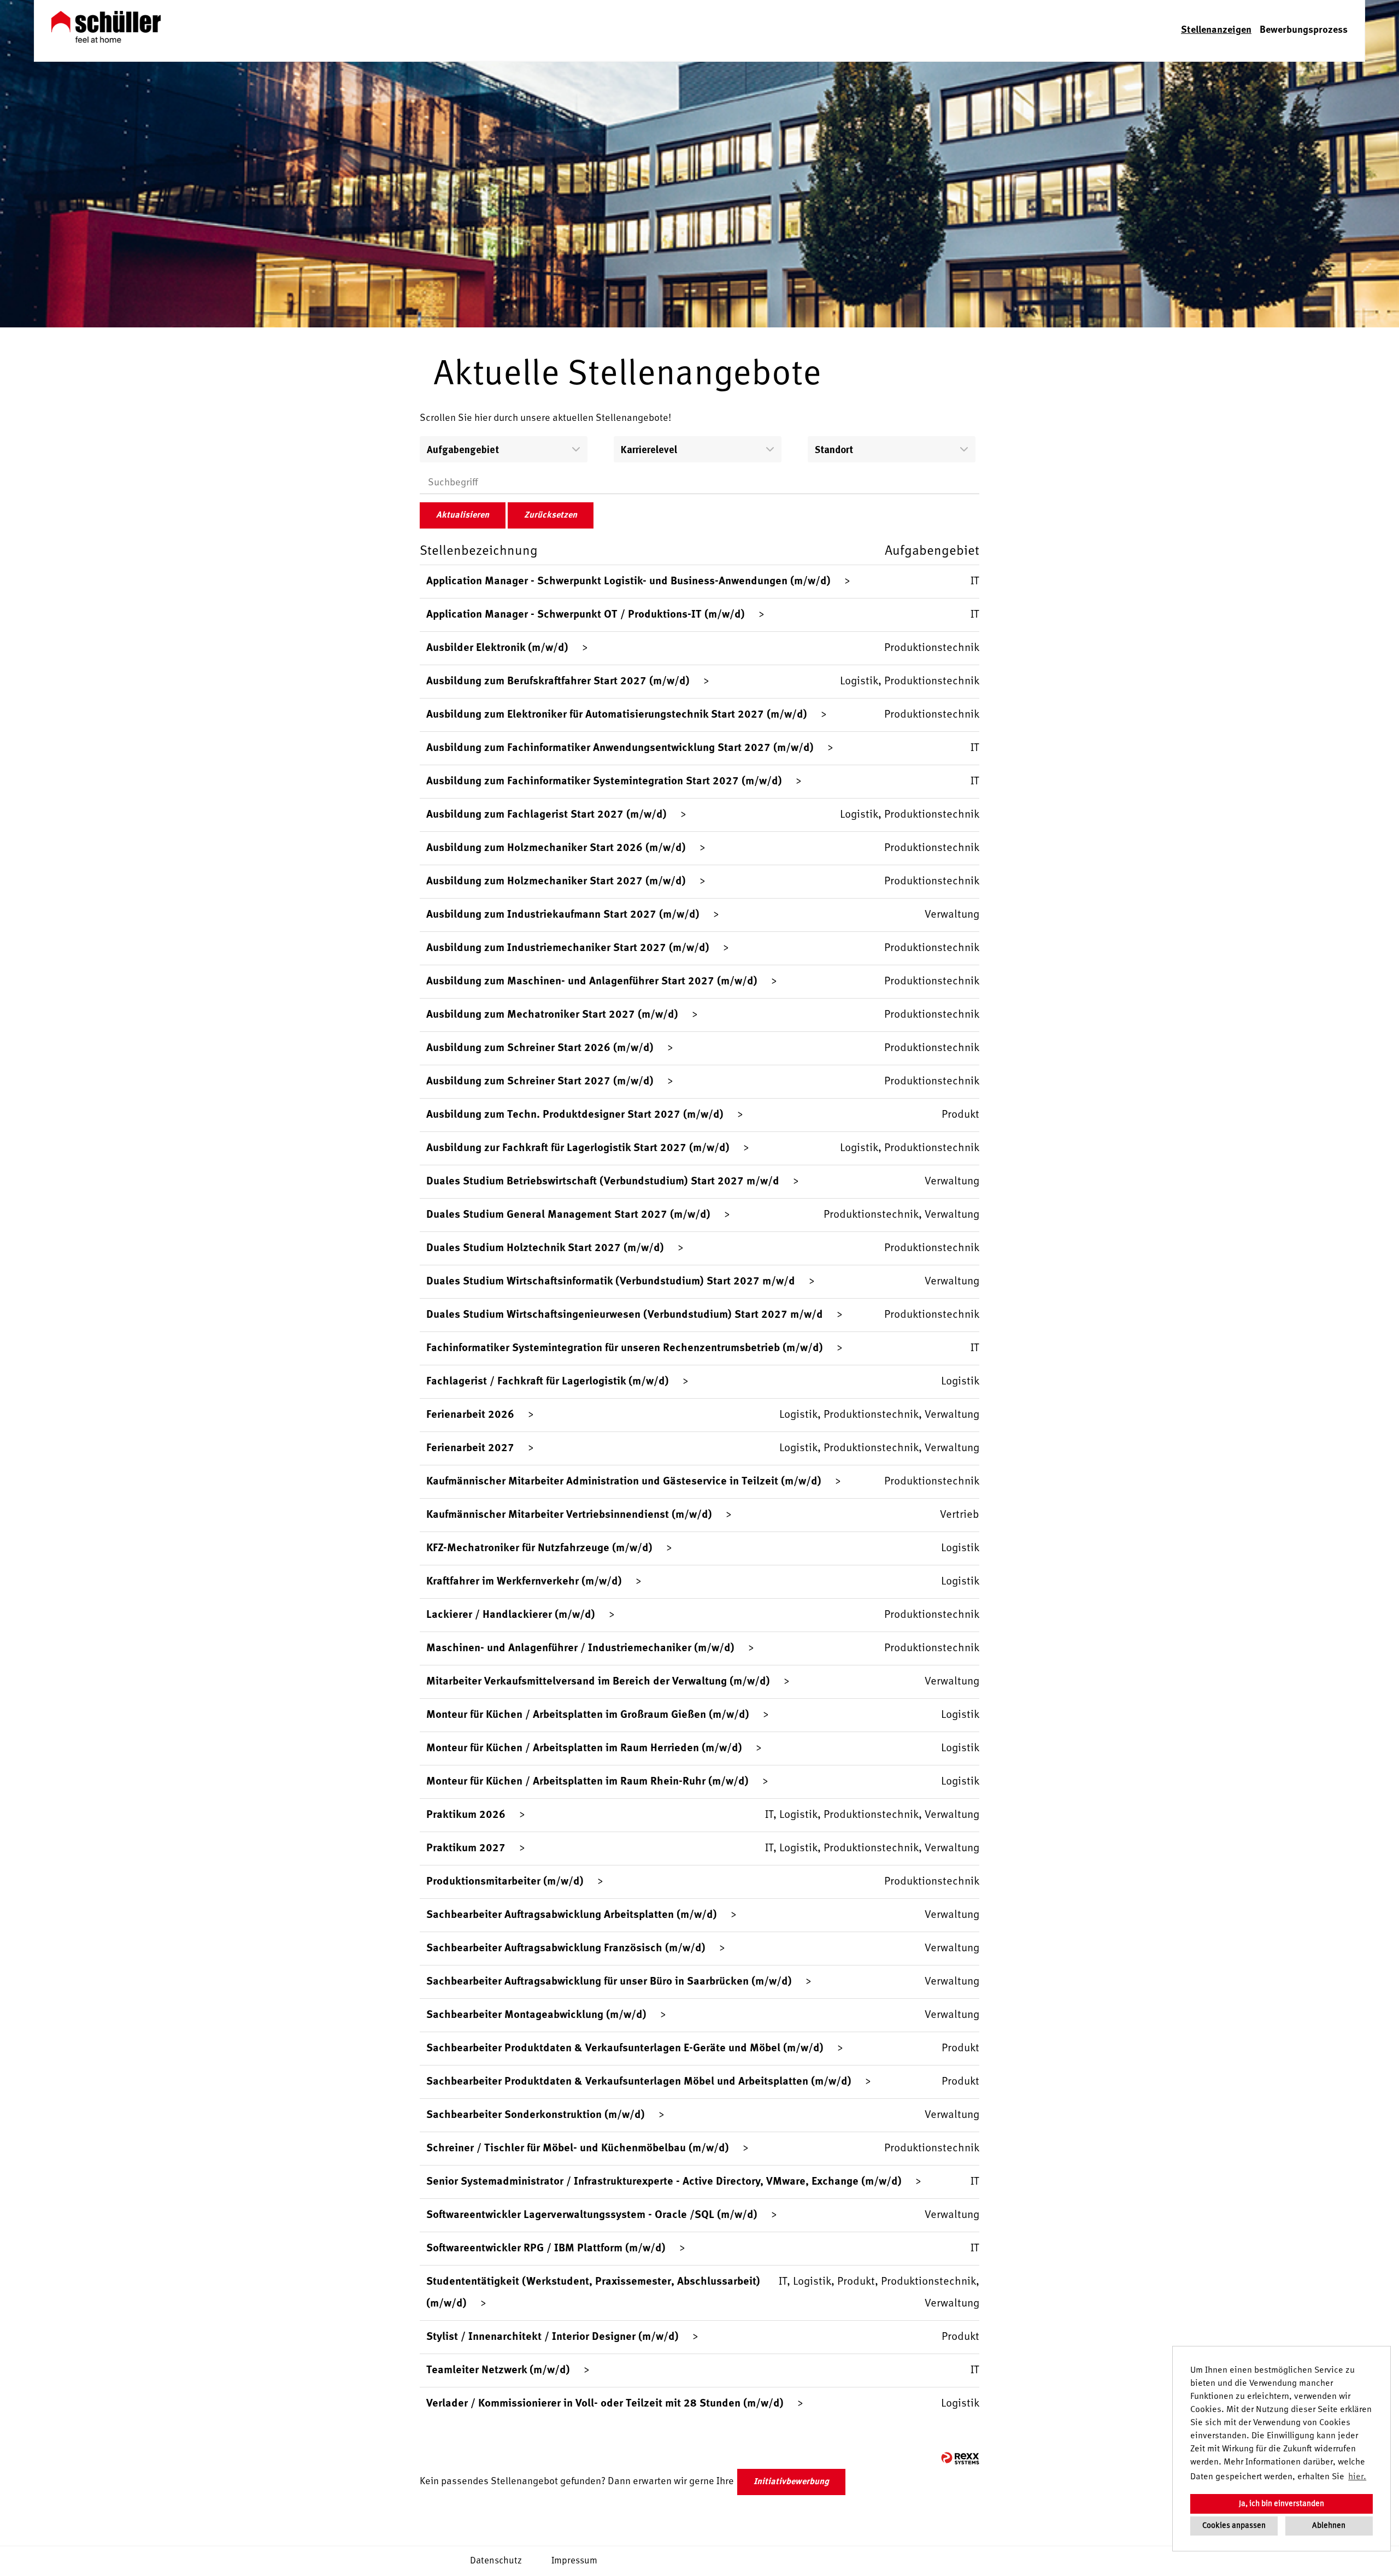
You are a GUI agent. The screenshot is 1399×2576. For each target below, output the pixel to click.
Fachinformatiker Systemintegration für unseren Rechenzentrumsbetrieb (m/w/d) (625, 1348)
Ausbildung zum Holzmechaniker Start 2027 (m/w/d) (556, 882)
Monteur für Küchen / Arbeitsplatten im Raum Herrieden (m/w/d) (584, 1748)
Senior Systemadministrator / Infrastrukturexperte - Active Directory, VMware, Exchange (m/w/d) (664, 2182)
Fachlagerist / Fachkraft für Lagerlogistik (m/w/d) (548, 1382)
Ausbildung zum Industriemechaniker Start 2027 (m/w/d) (568, 948)
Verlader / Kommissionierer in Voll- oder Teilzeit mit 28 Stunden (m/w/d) (605, 2404)
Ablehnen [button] (1329, 2526)
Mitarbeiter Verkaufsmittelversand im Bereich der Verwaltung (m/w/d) (598, 1682)
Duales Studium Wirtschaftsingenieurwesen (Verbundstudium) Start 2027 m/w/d (625, 1315)
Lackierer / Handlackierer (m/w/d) (511, 1615)
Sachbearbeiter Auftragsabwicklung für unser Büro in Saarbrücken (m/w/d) (609, 1982)
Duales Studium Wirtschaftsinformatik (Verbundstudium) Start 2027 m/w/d (611, 1282)
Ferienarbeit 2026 (470, 1415)
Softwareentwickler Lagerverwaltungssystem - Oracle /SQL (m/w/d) (592, 2215)
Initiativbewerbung (791, 2482)
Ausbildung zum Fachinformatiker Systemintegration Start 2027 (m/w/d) (604, 782)
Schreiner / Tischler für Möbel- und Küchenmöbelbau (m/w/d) (578, 2149)
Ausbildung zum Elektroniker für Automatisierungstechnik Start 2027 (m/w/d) (617, 715)
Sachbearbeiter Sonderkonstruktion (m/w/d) (536, 2115)
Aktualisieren (463, 515)
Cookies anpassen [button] (1234, 2526)
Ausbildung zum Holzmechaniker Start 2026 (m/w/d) (556, 848)
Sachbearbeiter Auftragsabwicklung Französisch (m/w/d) (566, 1949)
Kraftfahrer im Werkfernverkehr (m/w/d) (524, 1582)
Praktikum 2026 (466, 1815)
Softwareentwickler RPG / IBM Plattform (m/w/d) (546, 2249)
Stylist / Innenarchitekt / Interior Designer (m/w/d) (552, 2337)
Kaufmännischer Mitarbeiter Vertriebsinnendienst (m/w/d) (569, 1515)
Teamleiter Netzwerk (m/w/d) (498, 2370)
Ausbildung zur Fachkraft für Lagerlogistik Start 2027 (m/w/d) (578, 1148)
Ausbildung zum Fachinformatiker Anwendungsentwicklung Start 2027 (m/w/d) (620, 748)
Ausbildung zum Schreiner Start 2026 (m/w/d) (540, 1048)
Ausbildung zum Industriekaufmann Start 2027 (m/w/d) (563, 915)
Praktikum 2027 (466, 1849)
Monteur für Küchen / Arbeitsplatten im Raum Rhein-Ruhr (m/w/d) (587, 1782)
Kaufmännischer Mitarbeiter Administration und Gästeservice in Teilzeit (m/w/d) (624, 1482)
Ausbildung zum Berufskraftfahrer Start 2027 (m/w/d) (558, 682)
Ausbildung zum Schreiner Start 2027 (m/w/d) (540, 1082)
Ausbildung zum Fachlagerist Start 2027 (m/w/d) (546, 815)
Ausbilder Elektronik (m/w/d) (497, 648)
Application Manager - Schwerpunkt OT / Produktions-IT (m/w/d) (586, 615)
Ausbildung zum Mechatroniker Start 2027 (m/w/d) (552, 1015)
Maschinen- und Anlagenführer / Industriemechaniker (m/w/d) (580, 1648)
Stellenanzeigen (1216, 30)
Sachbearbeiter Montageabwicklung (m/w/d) (536, 2015)
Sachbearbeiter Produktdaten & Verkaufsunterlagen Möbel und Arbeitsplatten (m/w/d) (639, 2082)
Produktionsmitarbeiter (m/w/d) (505, 1882)
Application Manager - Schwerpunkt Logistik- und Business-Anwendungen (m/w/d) (628, 582)
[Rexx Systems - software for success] (960, 2458)
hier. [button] (1357, 2477)
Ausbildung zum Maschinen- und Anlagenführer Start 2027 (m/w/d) (592, 982)
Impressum (574, 2561)
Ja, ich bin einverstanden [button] (1282, 2504)
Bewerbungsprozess (1304, 30)
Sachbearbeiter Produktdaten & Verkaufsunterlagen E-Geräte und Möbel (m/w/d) (625, 2049)
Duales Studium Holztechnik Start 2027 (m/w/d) (545, 1248)
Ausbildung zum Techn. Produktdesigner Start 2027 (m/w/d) (575, 1115)
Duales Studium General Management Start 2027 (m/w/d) (568, 1215)
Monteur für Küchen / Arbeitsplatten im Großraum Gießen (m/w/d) (588, 1715)
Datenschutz (496, 2561)
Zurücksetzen (551, 515)
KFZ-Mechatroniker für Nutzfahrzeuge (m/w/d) (539, 1548)
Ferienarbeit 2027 (470, 1448)
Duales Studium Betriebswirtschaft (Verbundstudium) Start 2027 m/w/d (603, 1182)
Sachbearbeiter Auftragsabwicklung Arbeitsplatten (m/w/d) (572, 1915)
